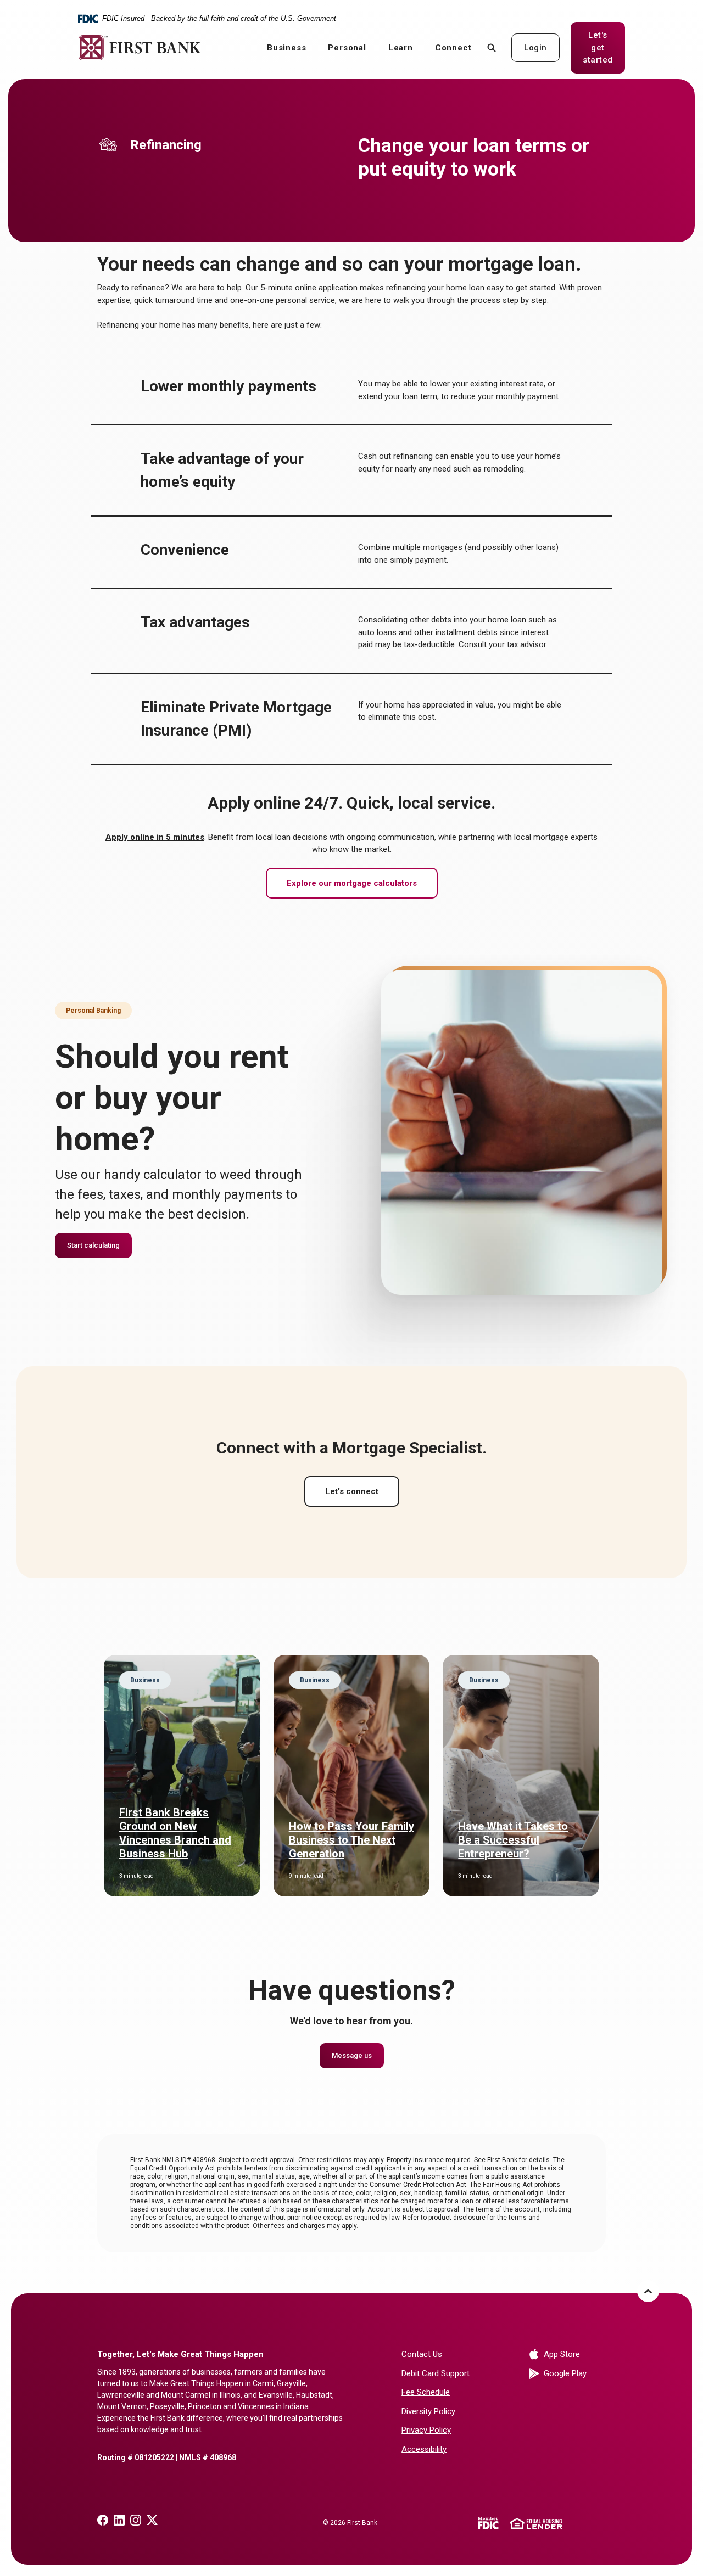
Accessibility (424, 2449)
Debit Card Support (436, 2373)
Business (286, 48)
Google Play (575, 2373)
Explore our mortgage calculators (352, 883)
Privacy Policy (426, 2430)
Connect (453, 48)
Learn (401, 48)
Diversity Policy (428, 2411)
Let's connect (352, 1491)
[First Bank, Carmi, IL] (140, 48)
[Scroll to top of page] (648, 2291)
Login (535, 48)
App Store (575, 2354)
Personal (347, 48)
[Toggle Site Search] (491, 47)
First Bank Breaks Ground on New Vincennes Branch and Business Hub (175, 1833)
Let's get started (604, 47)
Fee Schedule (426, 2392)
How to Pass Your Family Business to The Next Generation (351, 1840)
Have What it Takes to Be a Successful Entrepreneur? (513, 1840)
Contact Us (422, 2354)
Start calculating (93, 1245)
